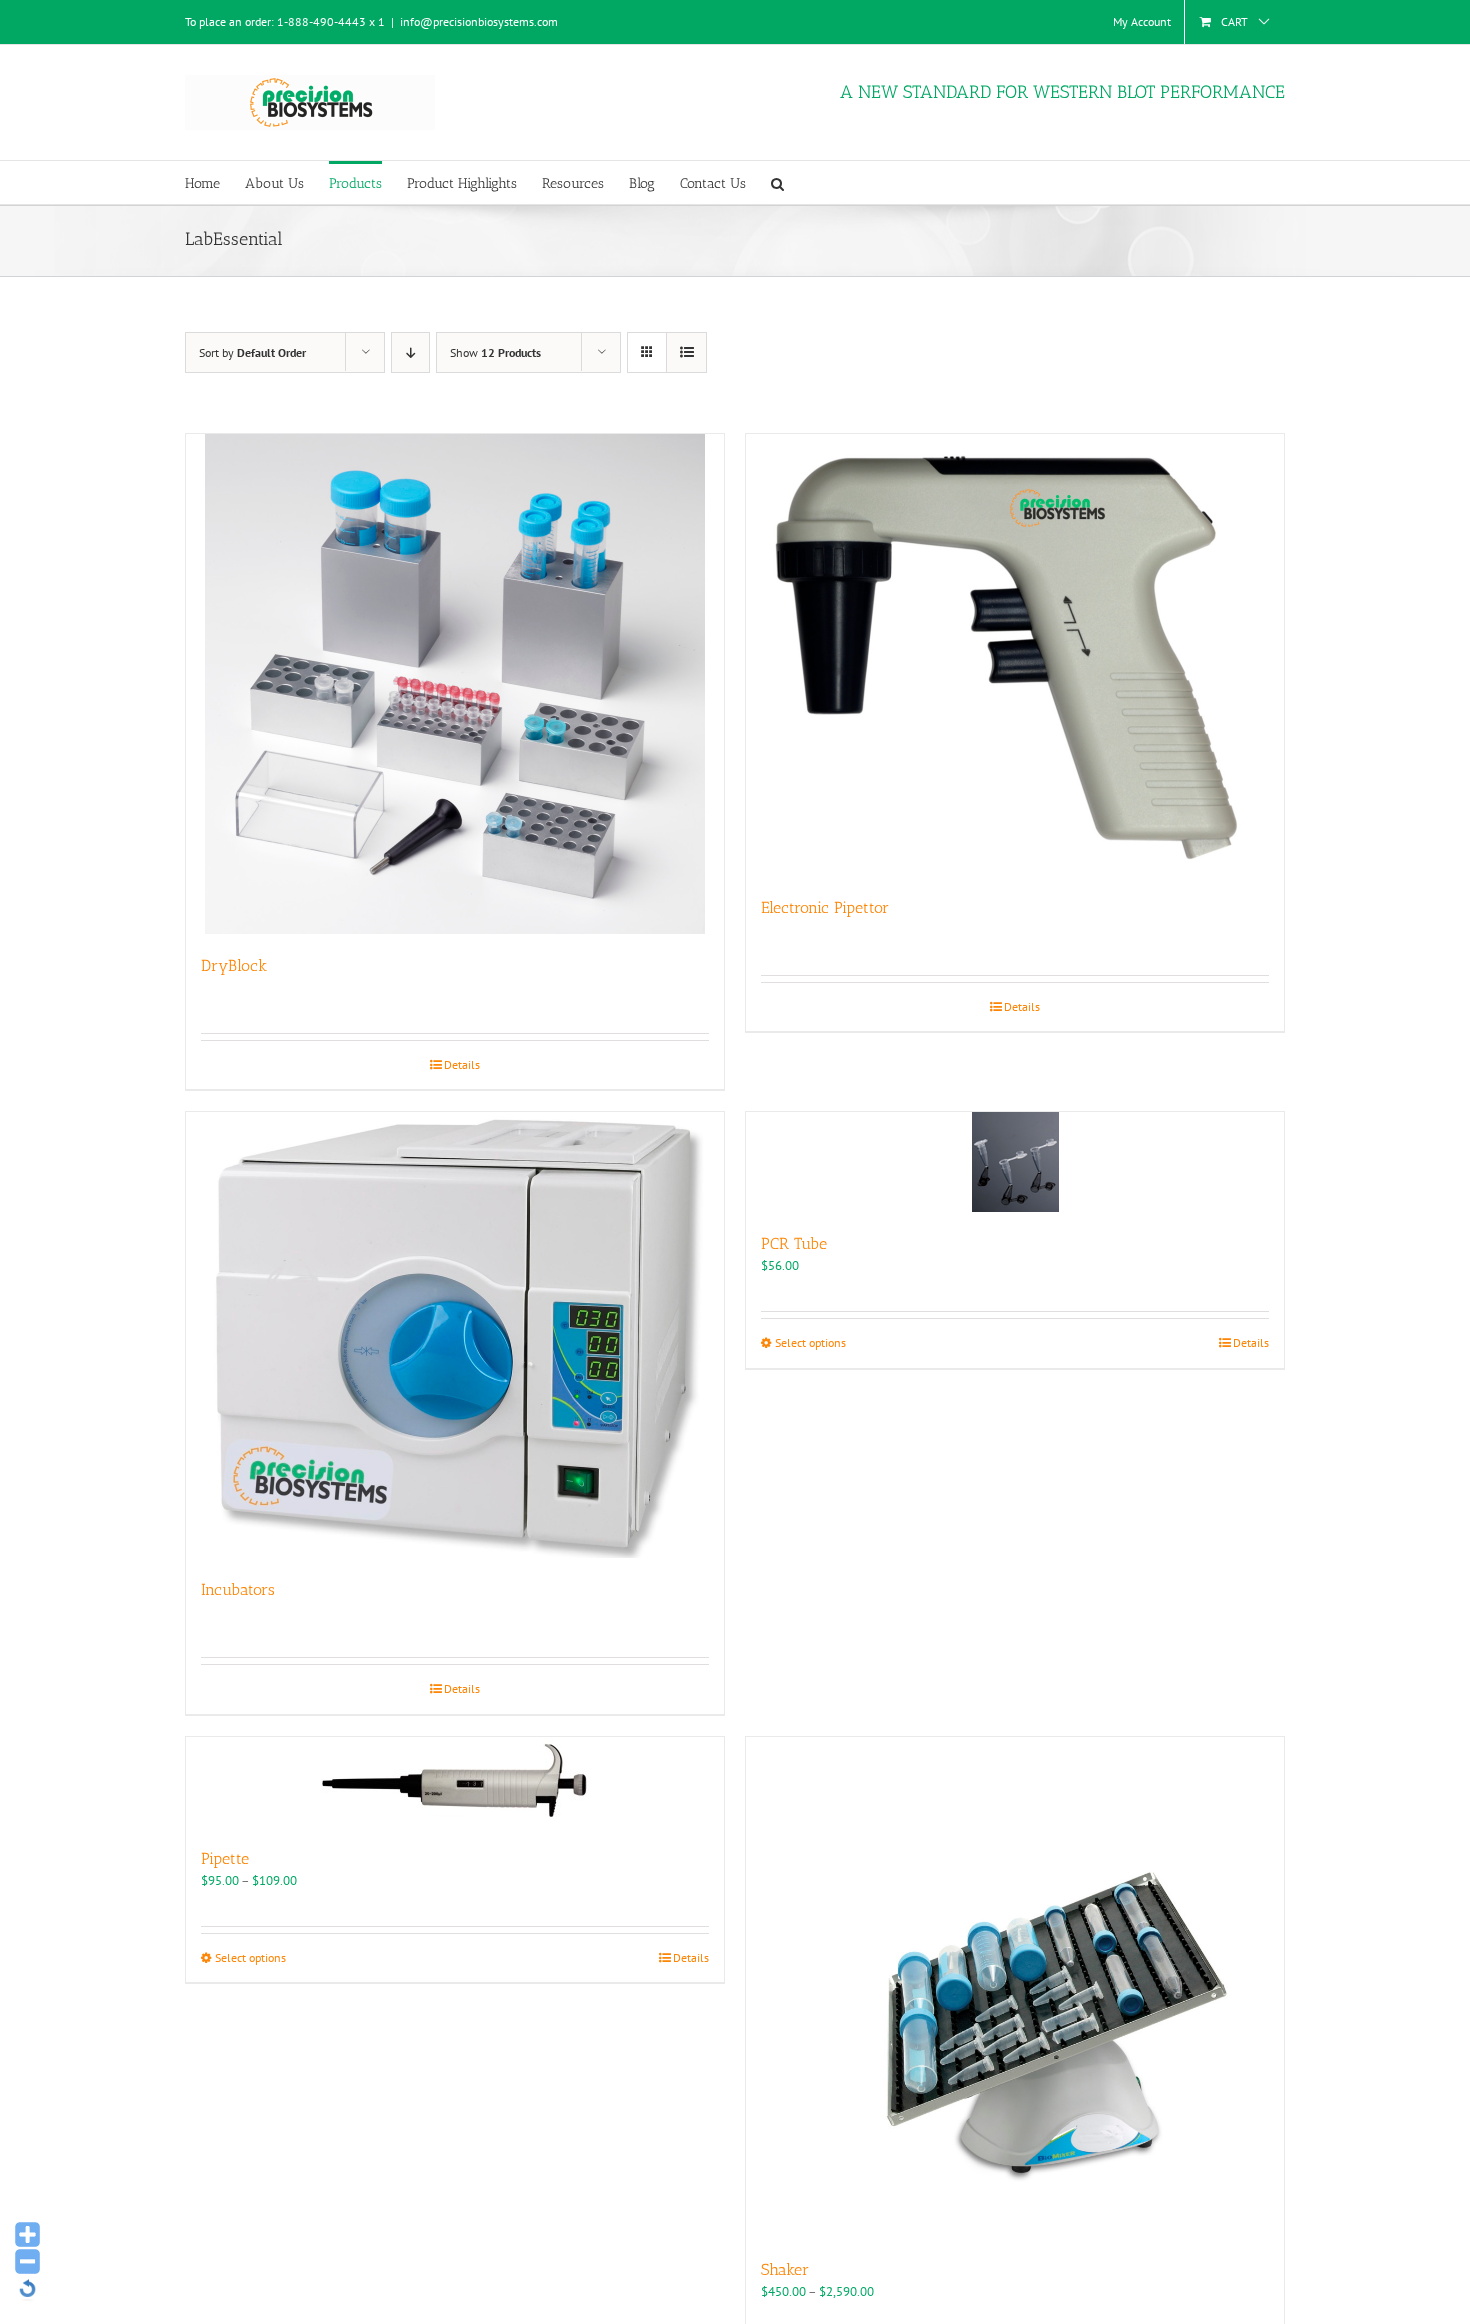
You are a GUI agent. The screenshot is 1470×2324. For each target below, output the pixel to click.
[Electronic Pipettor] (1015, 655)
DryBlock (234, 965)
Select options (810, 1342)
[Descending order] (410, 352)
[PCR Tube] (1015, 1162)
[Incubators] (455, 1335)
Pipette (225, 1858)
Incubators (238, 1589)
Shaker (785, 2269)
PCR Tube (794, 1243)
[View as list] (686, 352)
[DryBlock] (455, 684)
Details (462, 1064)
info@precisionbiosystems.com (479, 21)
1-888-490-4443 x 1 (331, 21)
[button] (777, 182)
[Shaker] (1015, 1987)
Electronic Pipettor (825, 907)
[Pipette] (455, 1782)
